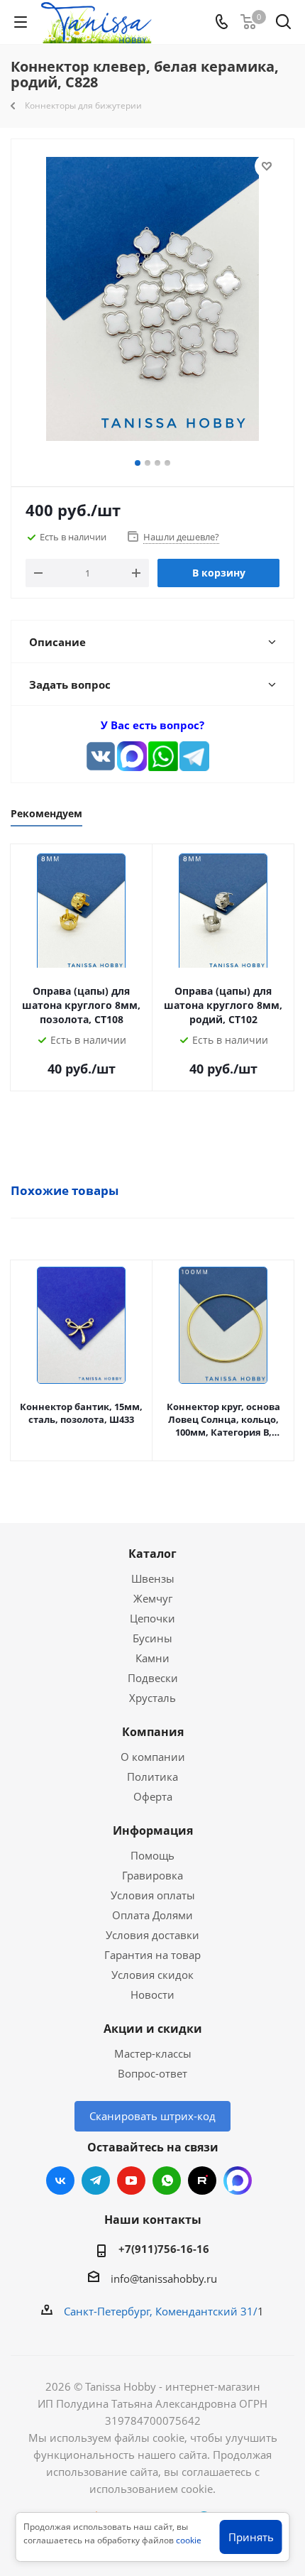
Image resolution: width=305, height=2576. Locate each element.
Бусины (152, 1638)
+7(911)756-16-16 (164, 2249)
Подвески (153, 1678)
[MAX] (132, 756)
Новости (152, 1994)
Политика (152, 1777)
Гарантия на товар (152, 1955)
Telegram (96, 2181)
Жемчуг (153, 1598)
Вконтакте (60, 2181)
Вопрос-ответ (152, 2073)
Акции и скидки (153, 2029)
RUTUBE (202, 2181)
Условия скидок (152, 1975)
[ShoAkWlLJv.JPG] (152, 301)
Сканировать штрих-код (152, 2116)
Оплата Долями (152, 1915)
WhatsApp (167, 2181)
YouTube (131, 2181)
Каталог (152, 1554)
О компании (153, 1757)
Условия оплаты (153, 1895)
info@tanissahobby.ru (164, 2278)
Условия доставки (152, 1935)
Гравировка (152, 1875)
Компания (153, 1732)
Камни (152, 1658)
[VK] (101, 756)
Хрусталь (152, 1698)
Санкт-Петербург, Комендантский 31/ (161, 2311)
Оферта (153, 1796)
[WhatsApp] (163, 756)
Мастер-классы (153, 2053)
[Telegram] (194, 756)
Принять (251, 2537)
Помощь (152, 1855)
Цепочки (152, 1618)
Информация (153, 1830)
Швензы (153, 1578)
